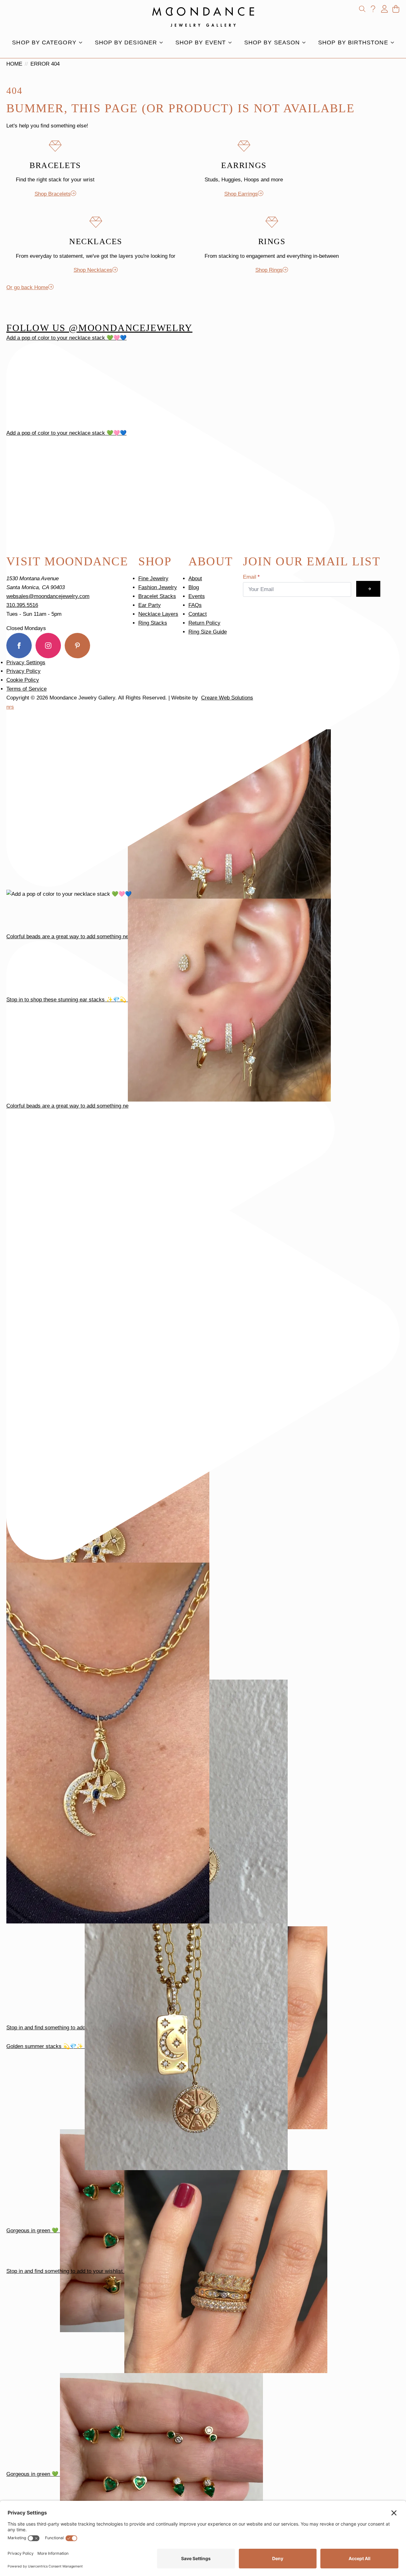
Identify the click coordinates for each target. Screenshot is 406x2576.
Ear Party (150, 605)
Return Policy (204, 623)
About (195, 579)
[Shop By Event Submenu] (232, 42)
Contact (198, 614)
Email (251, 577)
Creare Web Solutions (227, 698)
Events (197, 596)
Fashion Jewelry (158, 587)
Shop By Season (272, 42)
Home (14, 64)
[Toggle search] (362, 9)
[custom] (77, 646)
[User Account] (384, 9)
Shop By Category (44, 42)
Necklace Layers (158, 614)
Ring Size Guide (208, 632)
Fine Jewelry (153, 579)
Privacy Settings (26, 663)
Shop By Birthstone (353, 42)
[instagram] (48, 646)
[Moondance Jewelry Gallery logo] (203, 17)
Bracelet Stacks (157, 596)
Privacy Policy (23, 671)
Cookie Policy (23, 680)
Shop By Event (201, 42)
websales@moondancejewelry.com (48, 596)
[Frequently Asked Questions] (373, 9)
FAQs (195, 605)
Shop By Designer (126, 42)
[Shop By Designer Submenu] (163, 42)
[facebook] (19, 646)
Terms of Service (26, 689)
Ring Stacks (153, 623)
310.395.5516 (22, 605)
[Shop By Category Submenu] (82, 42)
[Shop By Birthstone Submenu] (394, 42)
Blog (194, 587)
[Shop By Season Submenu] (306, 42)
